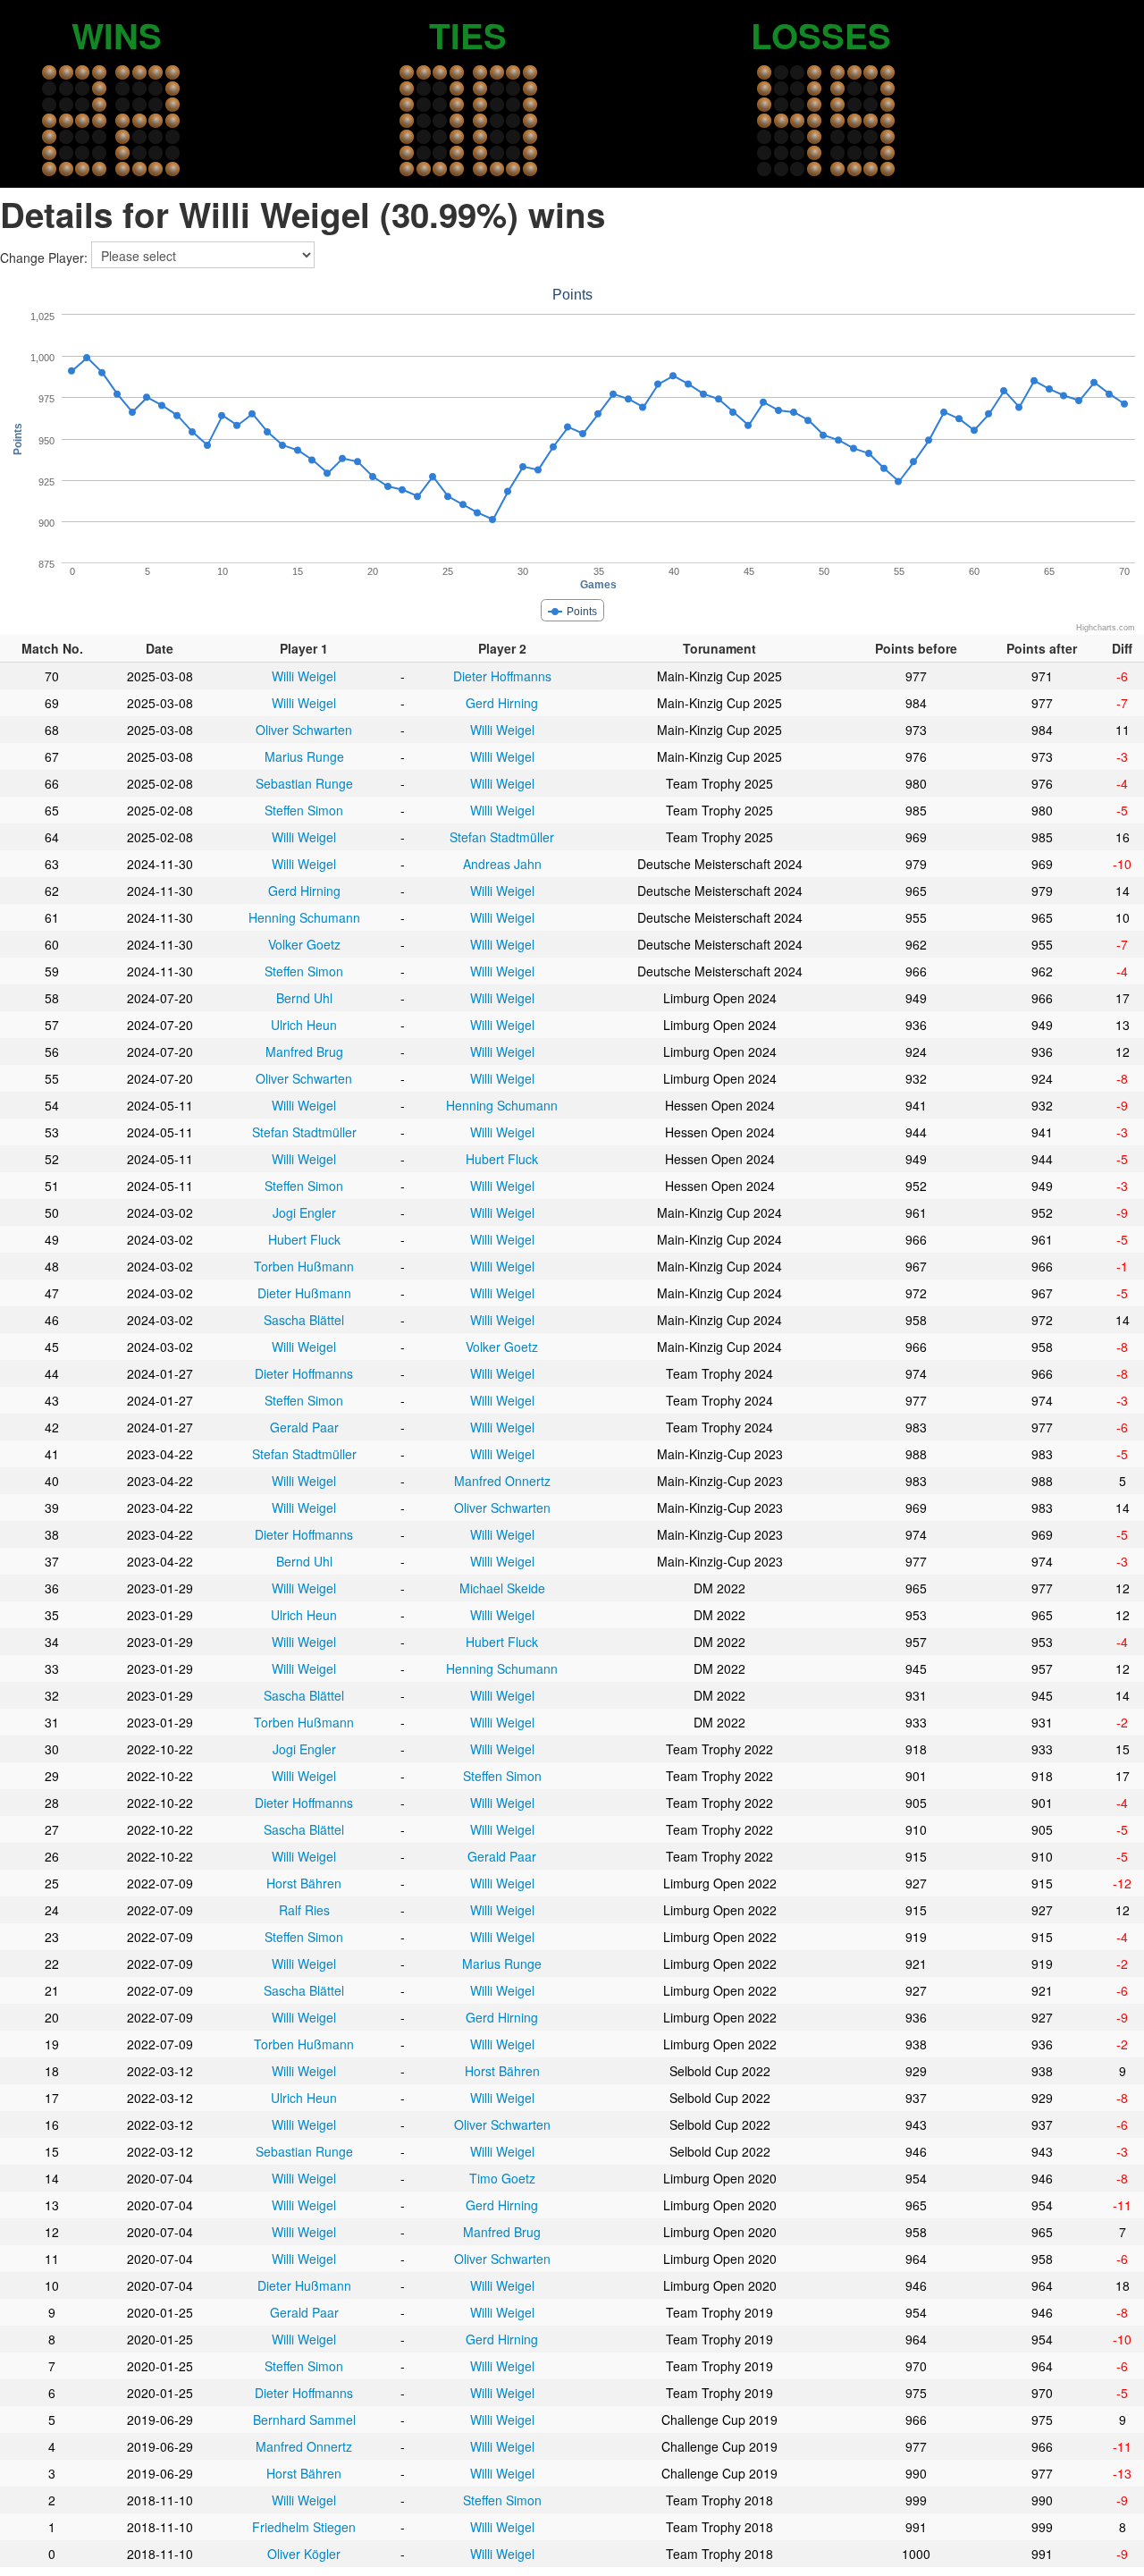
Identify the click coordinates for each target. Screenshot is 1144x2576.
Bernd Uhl (304, 998)
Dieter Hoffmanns (502, 676)
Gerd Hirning (502, 703)
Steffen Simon (304, 810)
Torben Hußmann (304, 1266)
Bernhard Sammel (304, 2420)
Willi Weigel (304, 676)
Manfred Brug (304, 1052)
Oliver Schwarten (304, 730)
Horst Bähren (304, 1883)
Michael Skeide (502, 1588)
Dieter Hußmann (304, 1293)
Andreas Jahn (502, 864)
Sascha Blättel (304, 1320)
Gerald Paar (304, 1427)
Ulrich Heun (304, 1025)
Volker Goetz (304, 944)
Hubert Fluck (502, 1159)
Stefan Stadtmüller (502, 837)
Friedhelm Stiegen (304, 2527)
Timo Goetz (502, 2178)
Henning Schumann (304, 917)
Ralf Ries (304, 1910)
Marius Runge (304, 756)
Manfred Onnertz (502, 1481)
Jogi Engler (304, 1212)
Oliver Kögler (304, 2554)
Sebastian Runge (304, 783)
